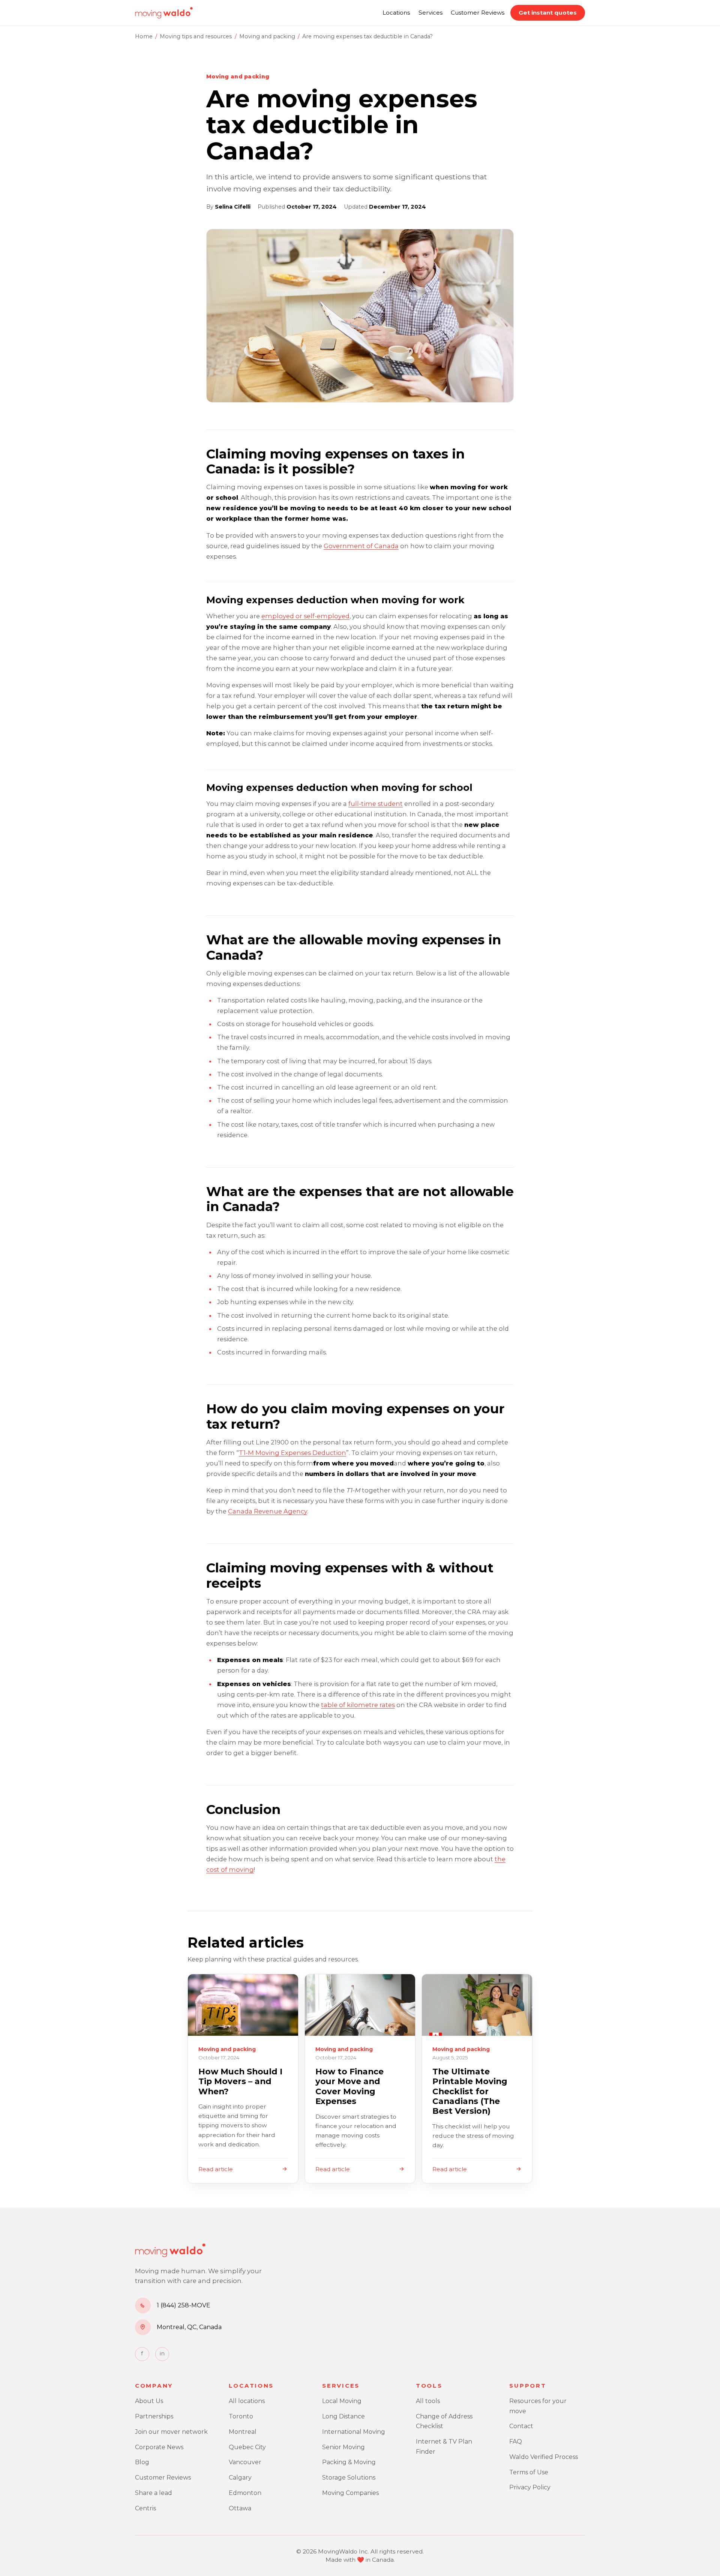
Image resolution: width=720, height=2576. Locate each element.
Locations (396, 13)
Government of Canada (361, 546)
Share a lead (154, 2493)
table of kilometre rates (358, 1705)
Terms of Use (529, 2472)
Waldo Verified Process (544, 2457)
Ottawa (240, 2508)
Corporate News (159, 2447)
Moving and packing (267, 36)
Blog (142, 2462)
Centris (145, 2508)
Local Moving (342, 2401)
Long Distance (343, 2416)
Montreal (243, 2432)
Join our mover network (171, 2432)
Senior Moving (343, 2447)
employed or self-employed (305, 616)
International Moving (354, 2432)
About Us (149, 2401)
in (162, 2354)
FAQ (516, 2441)
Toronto (241, 2416)
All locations (247, 2401)
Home (144, 36)
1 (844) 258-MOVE (184, 2305)
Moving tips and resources (196, 36)
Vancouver (245, 2462)
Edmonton (245, 2493)
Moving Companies (350, 2493)
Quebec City (247, 2447)
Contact (521, 2426)
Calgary (240, 2478)
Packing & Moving (349, 2462)
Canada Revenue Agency (268, 1511)
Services (430, 13)
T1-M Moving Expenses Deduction (292, 1453)
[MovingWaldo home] (164, 13)
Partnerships (154, 2416)
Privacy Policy (530, 2487)
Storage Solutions (349, 2478)
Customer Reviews (478, 13)
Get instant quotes (548, 13)
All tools (428, 2401)
